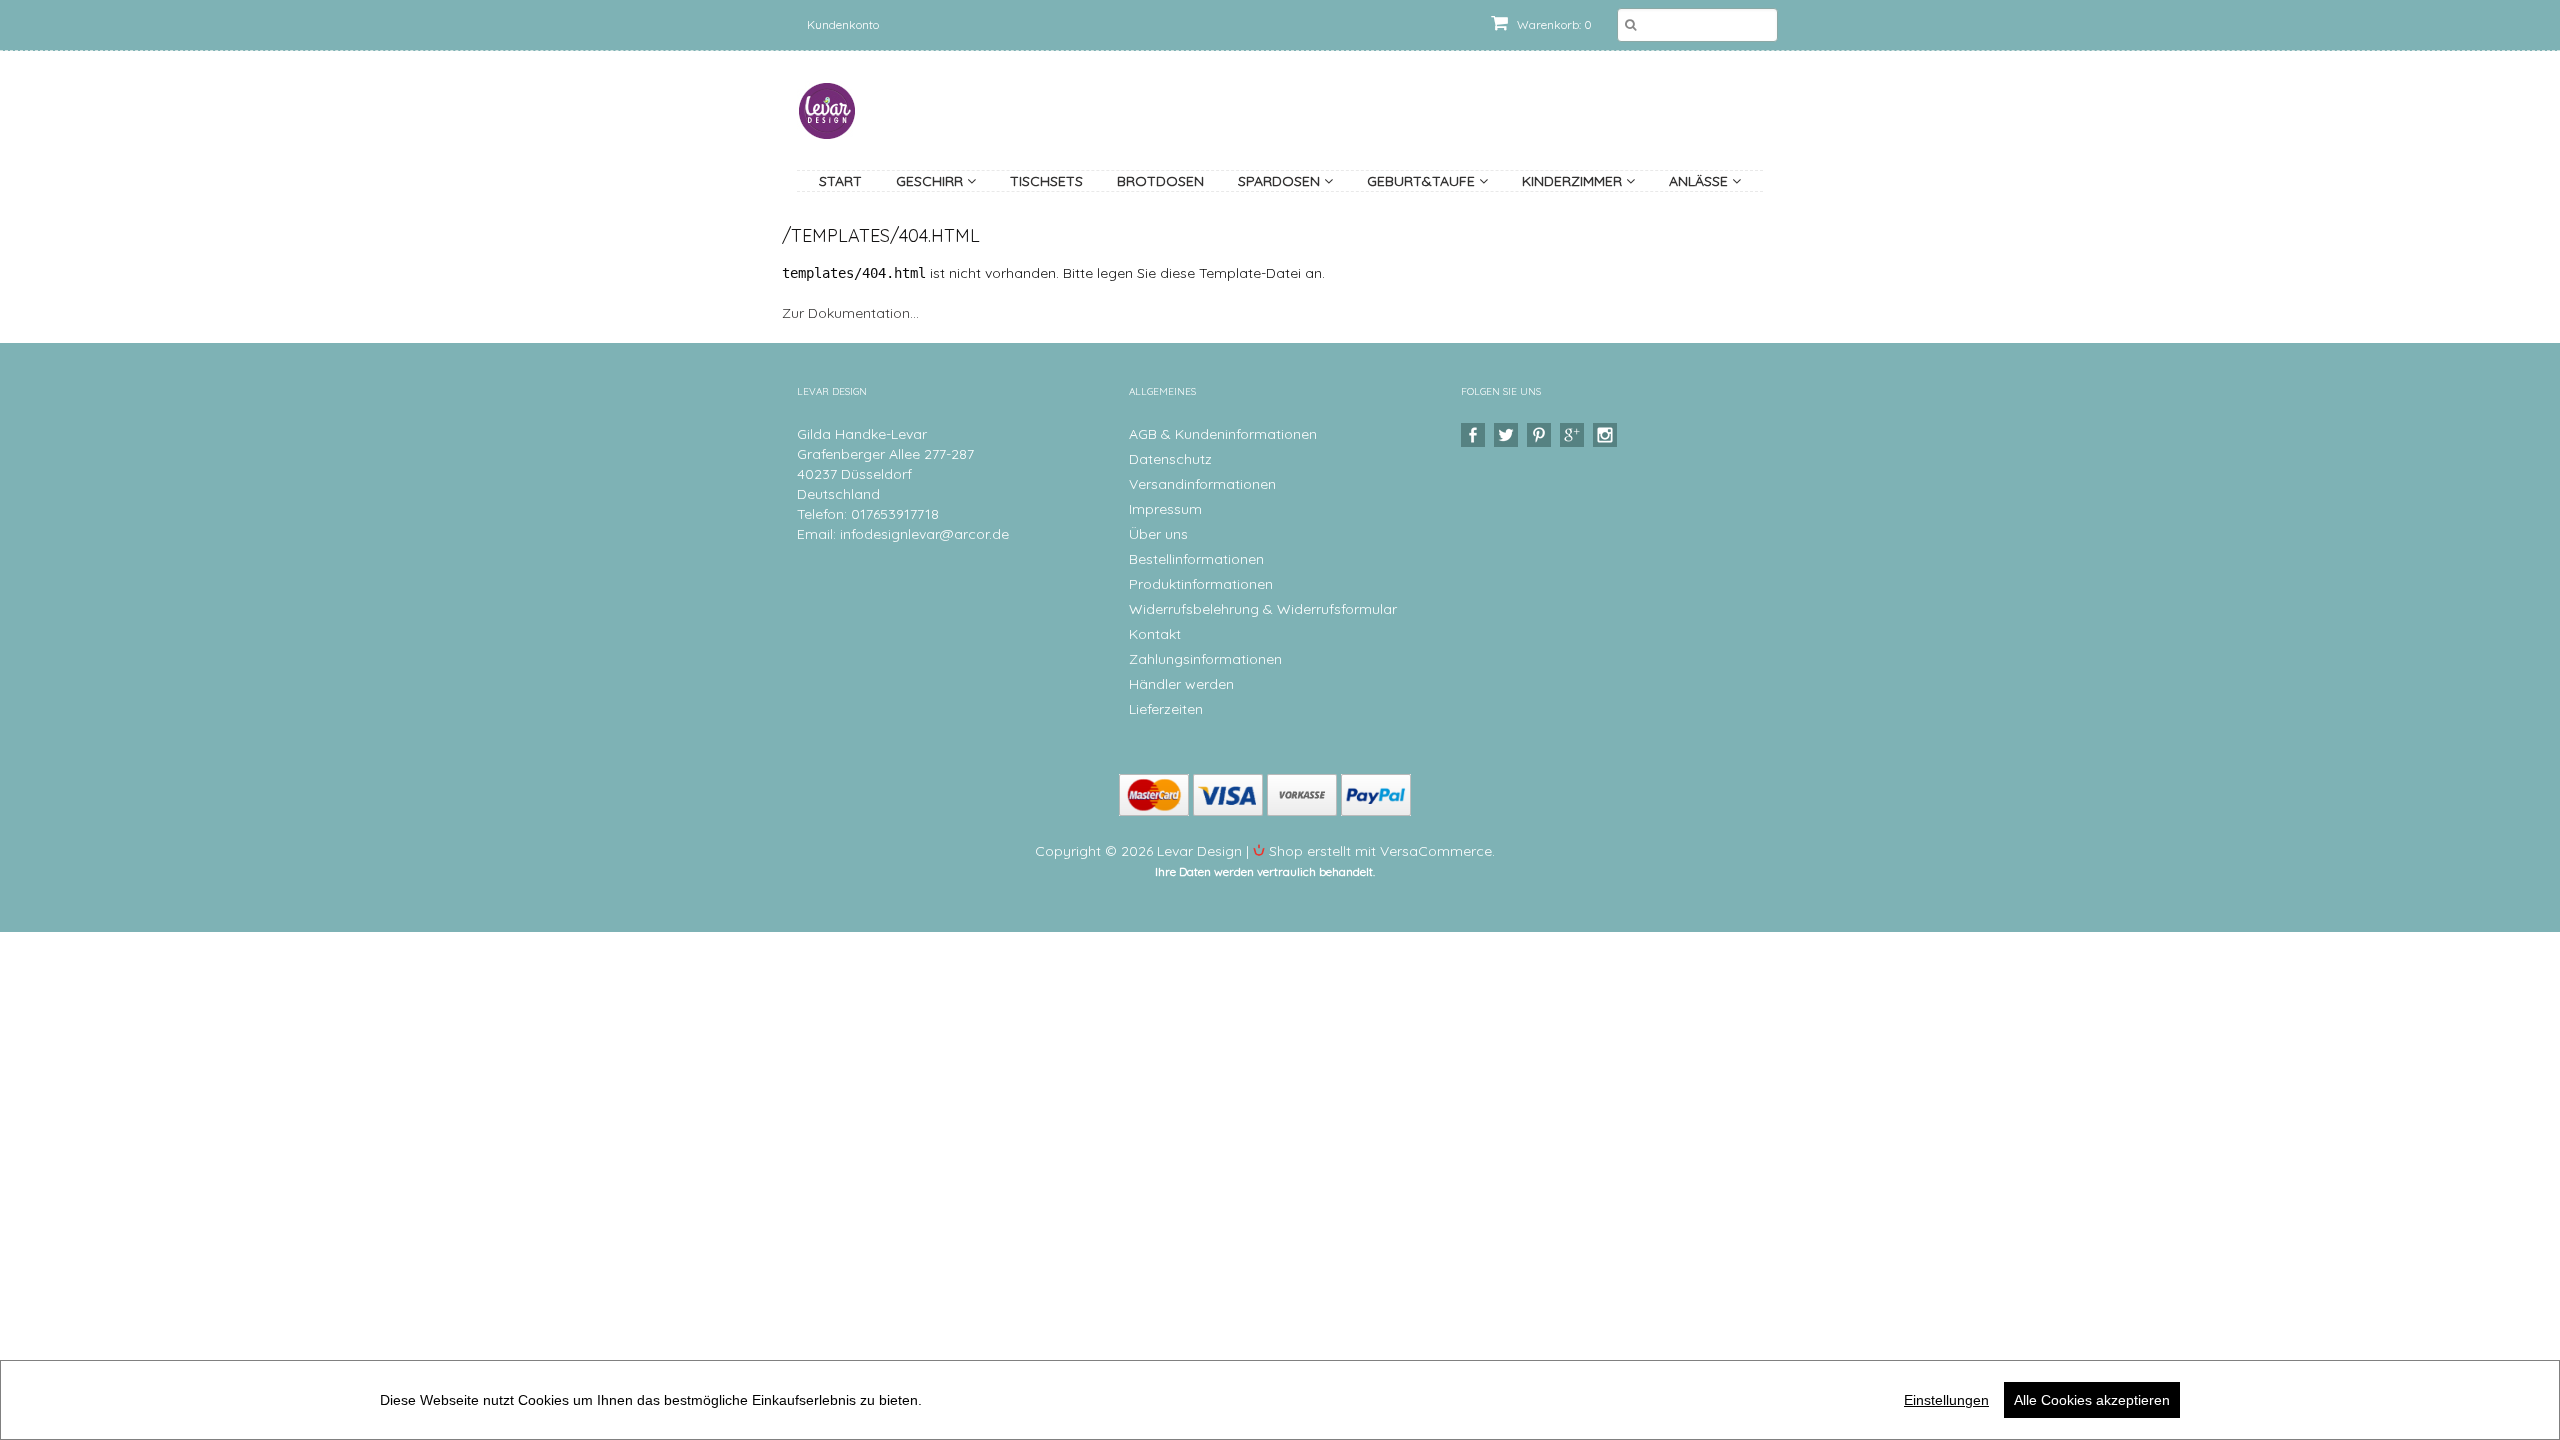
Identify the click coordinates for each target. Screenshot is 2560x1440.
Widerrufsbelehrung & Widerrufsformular (1263, 609)
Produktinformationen (1201, 584)
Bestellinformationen (1196, 559)
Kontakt (1155, 634)
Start (840, 181)
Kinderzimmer (1574, 181)
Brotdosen (1160, 181)
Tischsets (1046, 181)
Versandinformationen (1202, 484)
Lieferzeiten (1166, 709)
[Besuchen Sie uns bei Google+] (1574, 435)
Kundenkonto (843, 24)
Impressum (1165, 509)
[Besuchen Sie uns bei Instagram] (1607, 435)
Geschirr (931, 181)
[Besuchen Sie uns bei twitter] (1508, 435)
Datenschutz (1170, 459)
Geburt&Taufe (1423, 181)
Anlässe (1700, 181)
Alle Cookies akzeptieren (2092, 1400)
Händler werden (1181, 684)
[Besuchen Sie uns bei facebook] (1475, 435)
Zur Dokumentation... (850, 313)
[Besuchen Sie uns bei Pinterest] (1541, 435)
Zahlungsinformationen (1205, 659)
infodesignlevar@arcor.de (924, 534)
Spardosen (1281, 181)
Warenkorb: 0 (1553, 24)
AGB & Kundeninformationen (1223, 434)
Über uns (1158, 534)
